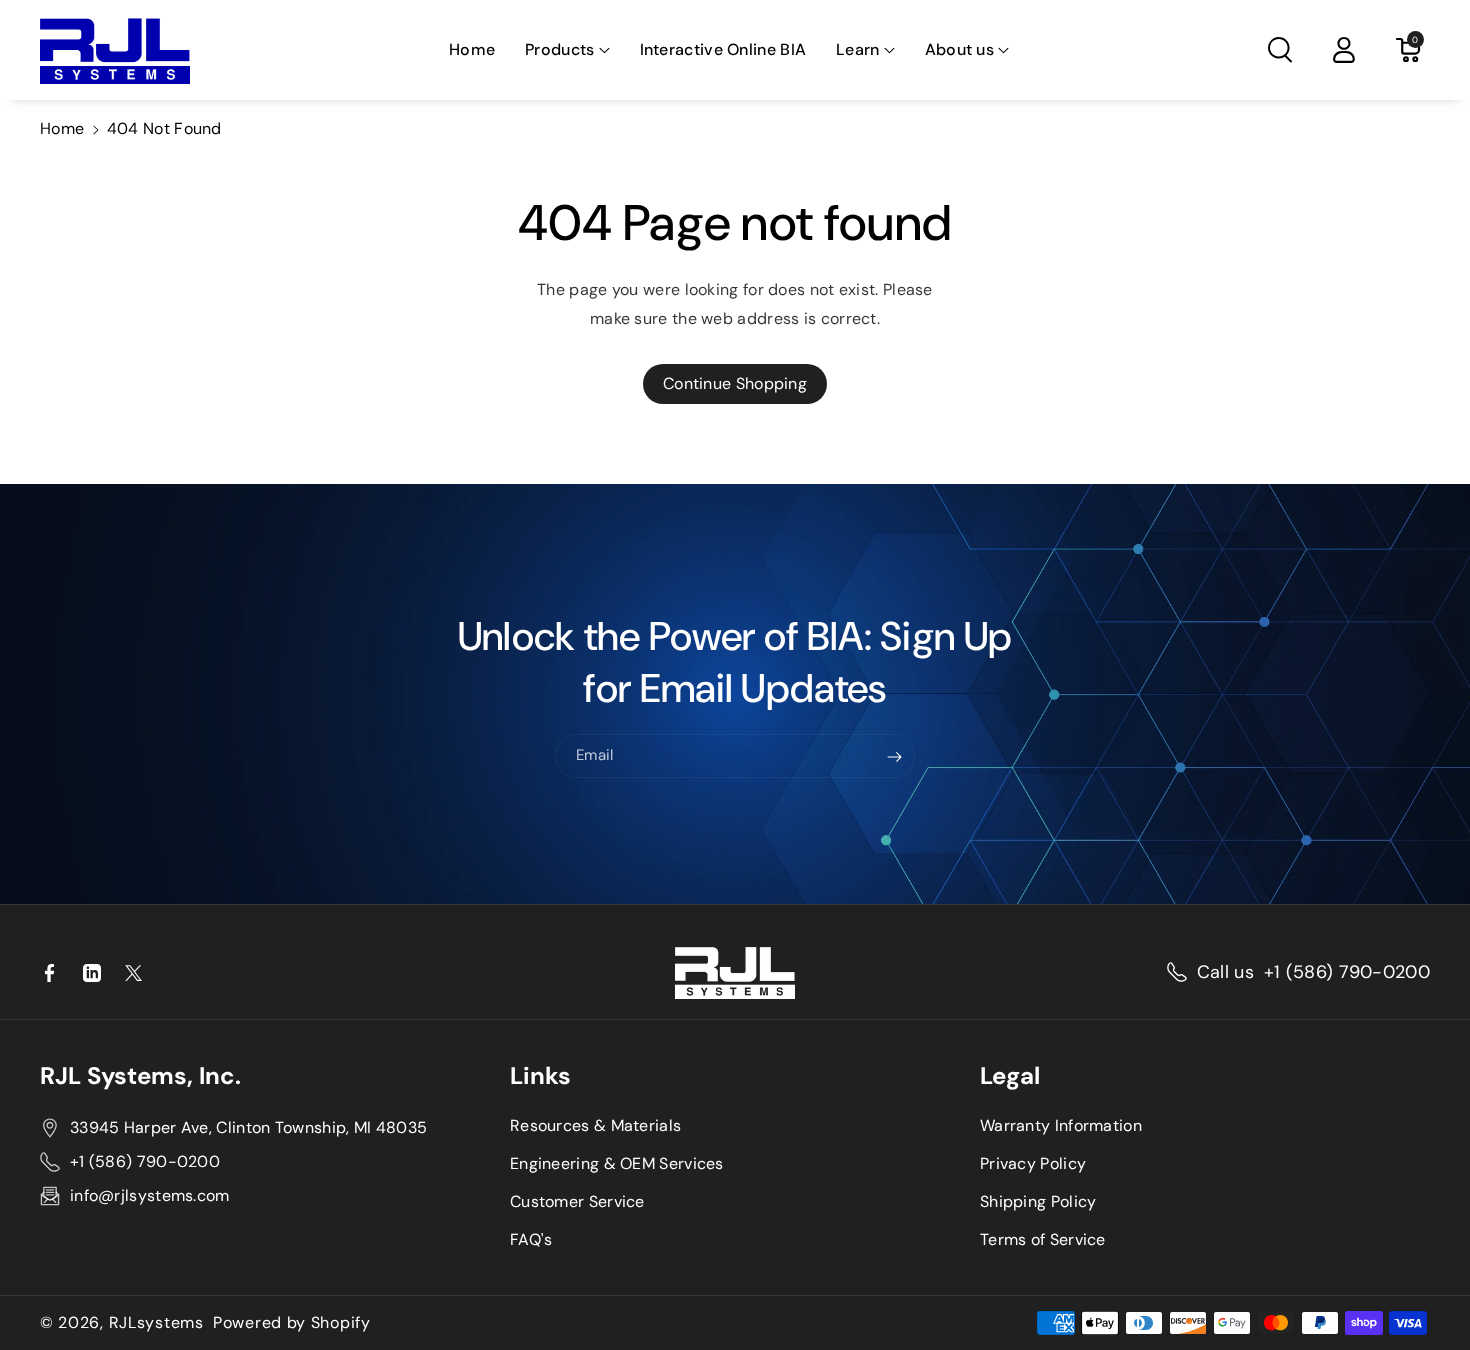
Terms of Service (1043, 1239)
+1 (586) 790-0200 (1347, 972)
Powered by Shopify (292, 1323)
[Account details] (1344, 50)
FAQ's (531, 1239)
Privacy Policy (1033, 1163)
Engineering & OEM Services (617, 1163)
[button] (567, 50)
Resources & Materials (595, 1125)
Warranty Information (1061, 1125)
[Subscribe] (895, 757)
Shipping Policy (1038, 1201)
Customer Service (577, 1201)
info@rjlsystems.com (150, 1195)
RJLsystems (156, 1323)
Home (62, 128)
